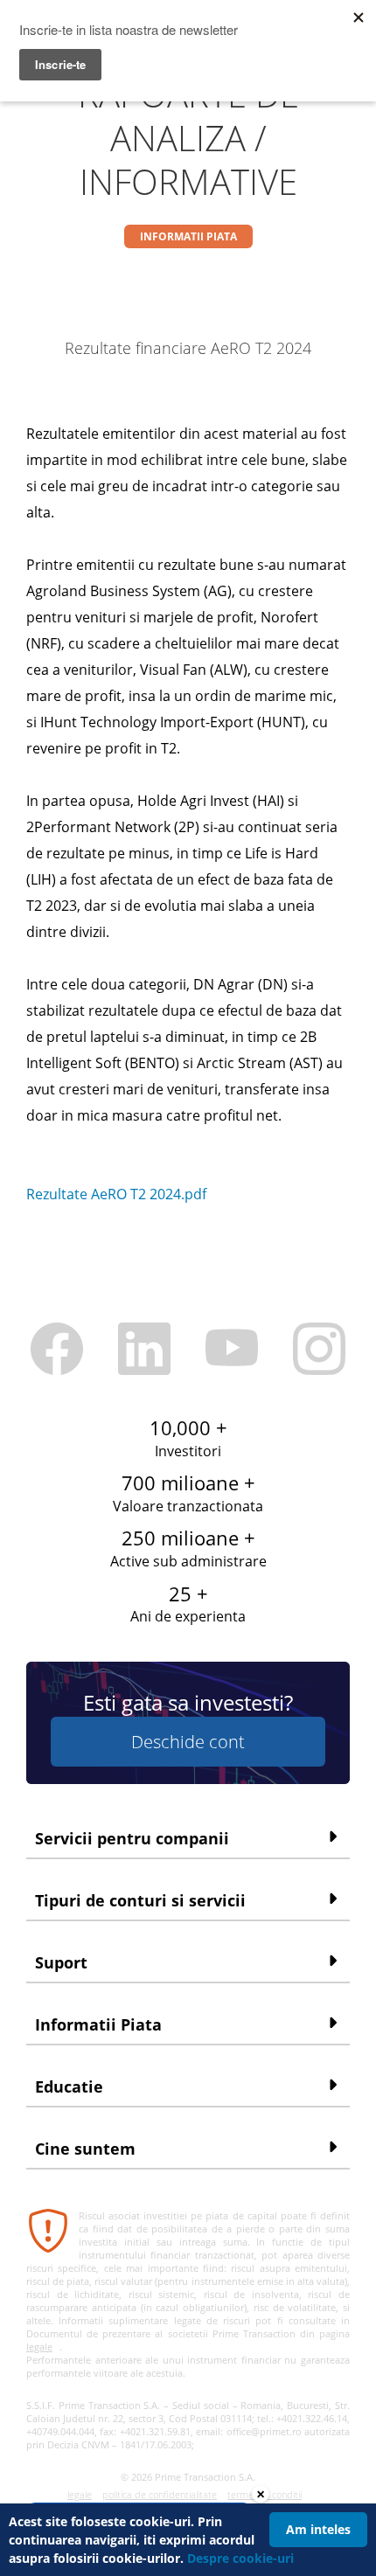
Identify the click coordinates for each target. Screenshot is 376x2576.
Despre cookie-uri (240, 2558)
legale (39, 2347)
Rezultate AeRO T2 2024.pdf (116, 1194)
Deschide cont (188, 1742)
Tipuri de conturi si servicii (140, 1900)
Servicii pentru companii (132, 1838)
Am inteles (318, 2529)
